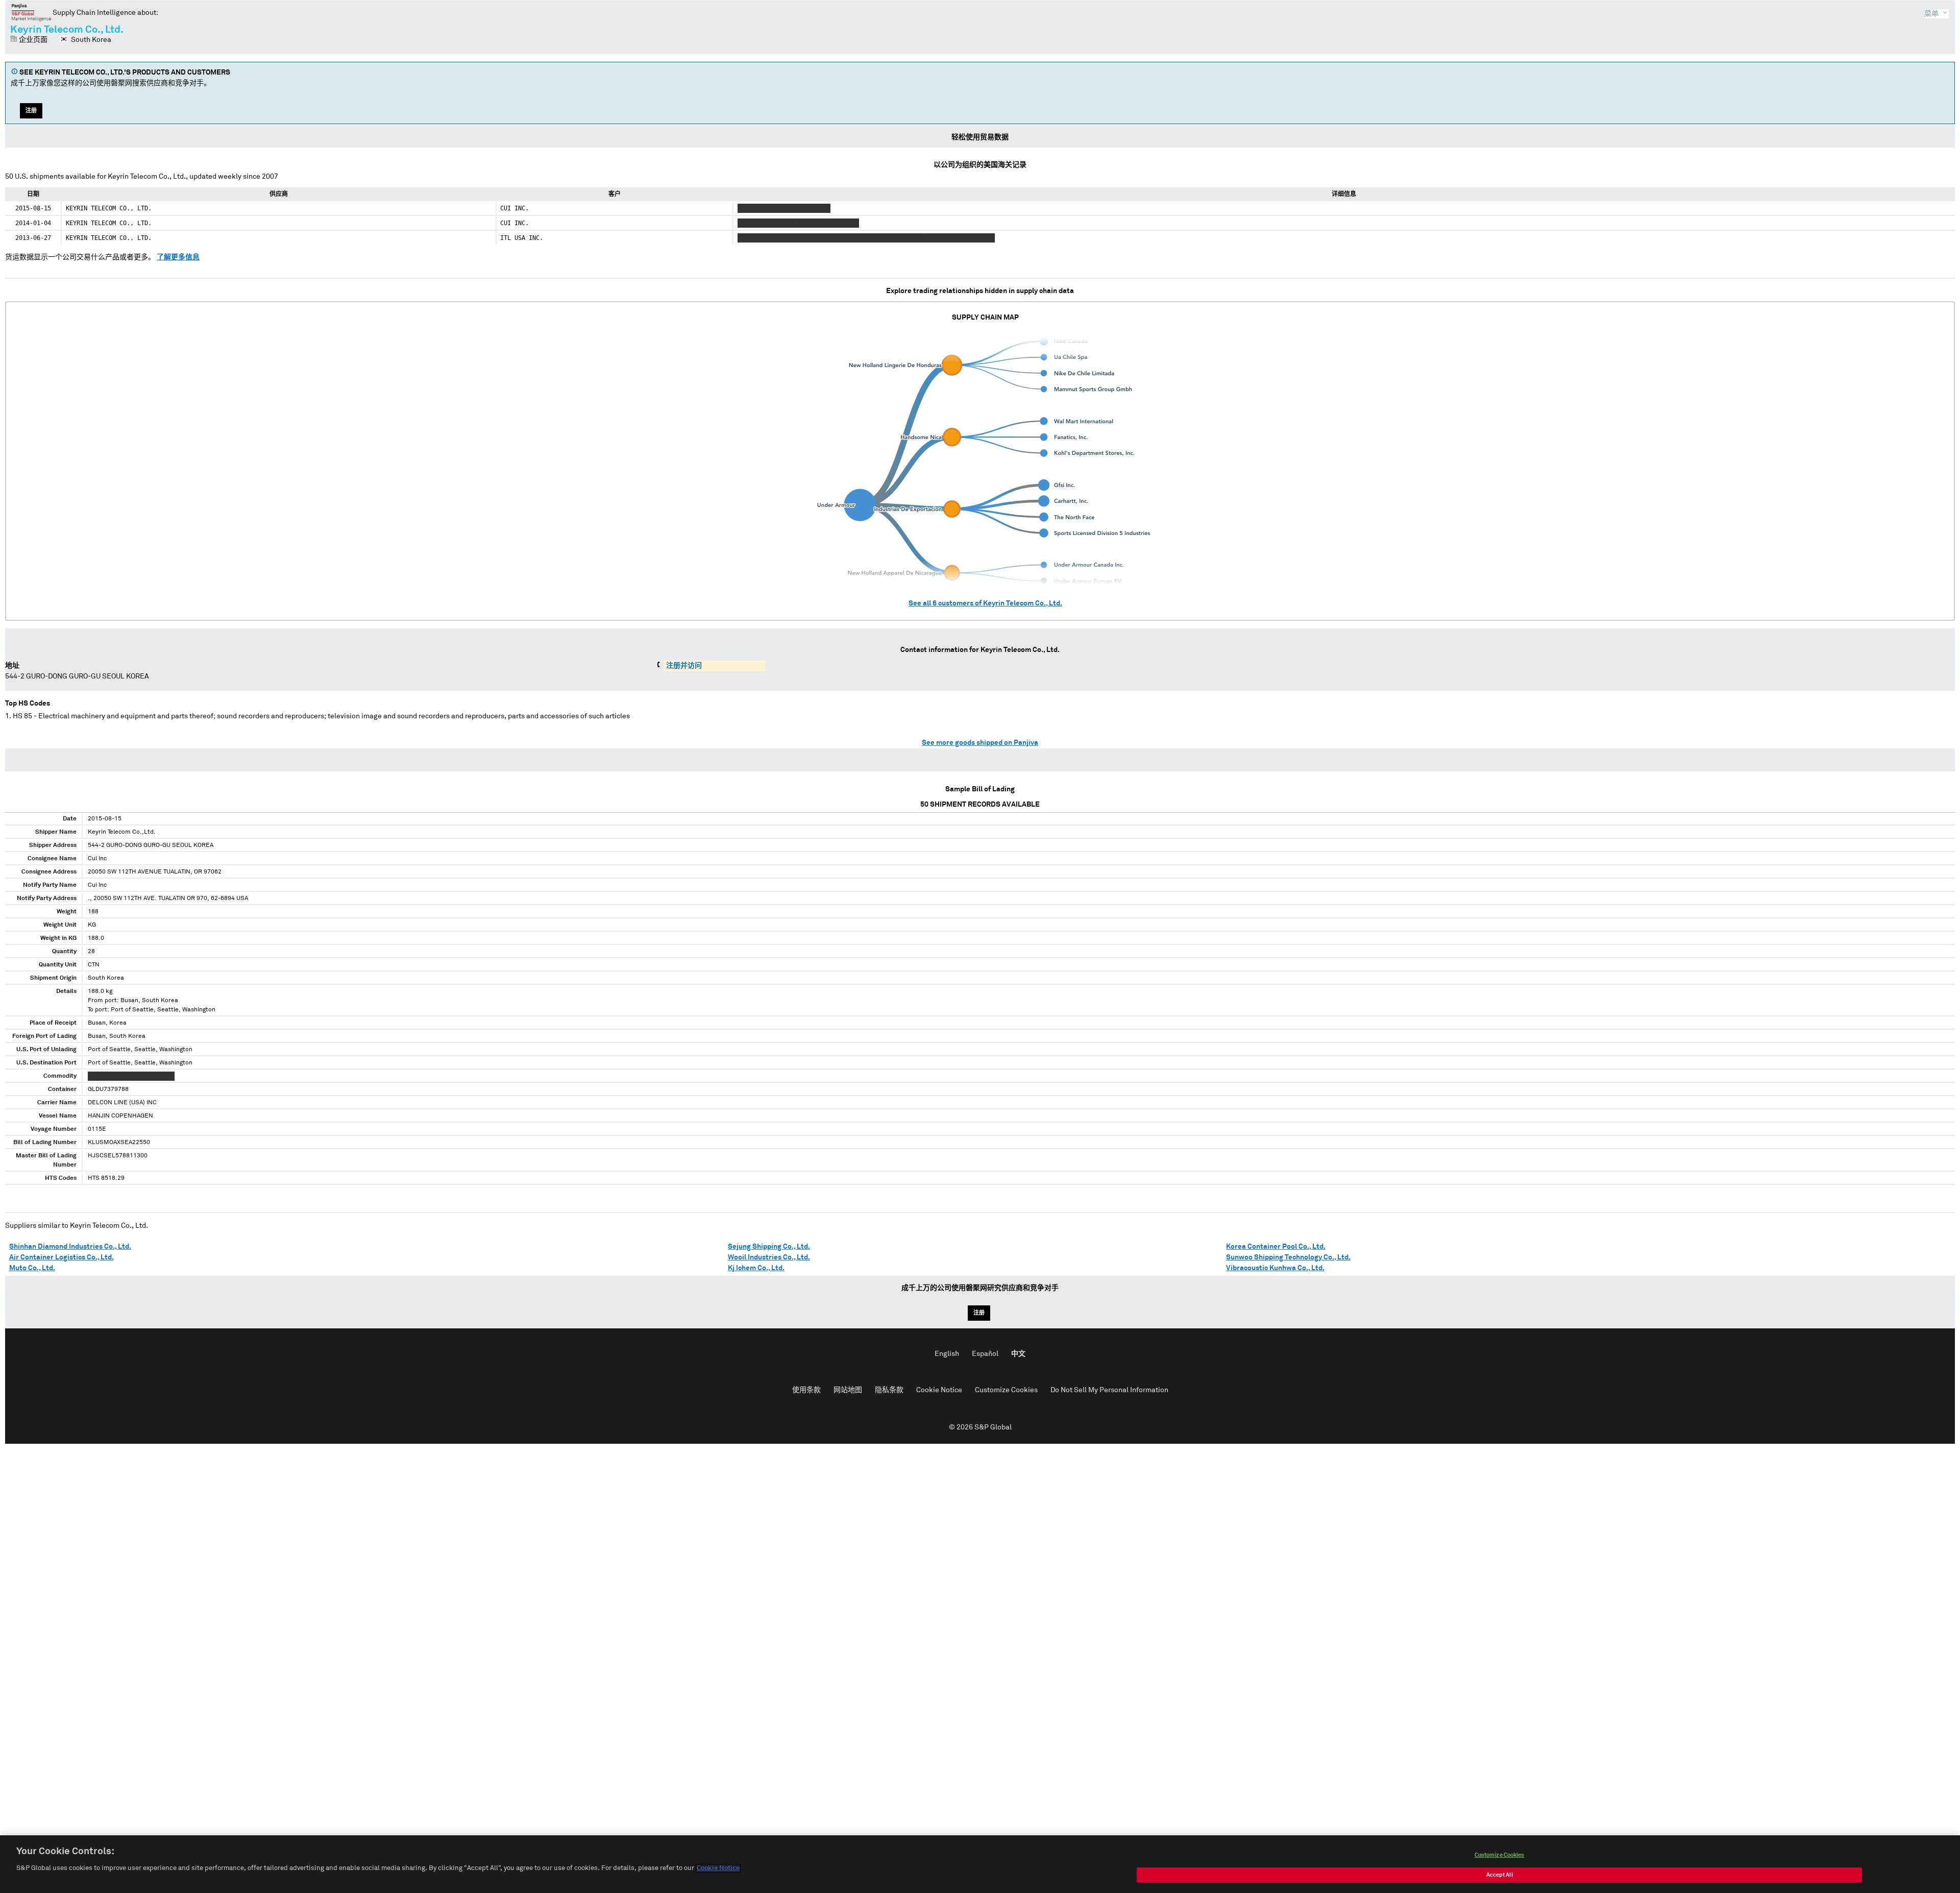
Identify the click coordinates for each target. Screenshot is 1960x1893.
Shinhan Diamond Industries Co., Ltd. (70, 1247)
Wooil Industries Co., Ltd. (769, 1257)
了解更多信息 (178, 257)
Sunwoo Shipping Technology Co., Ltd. (1288, 1257)
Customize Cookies (1006, 1390)
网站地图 (848, 1390)
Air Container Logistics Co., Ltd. (62, 1257)
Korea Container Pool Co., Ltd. (1276, 1247)
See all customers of (985, 603)
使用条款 (806, 1390)
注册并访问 (684, 666)
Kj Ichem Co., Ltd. (756, 1268)
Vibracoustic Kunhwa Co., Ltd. (1275, 1268)
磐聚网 (31, 12)
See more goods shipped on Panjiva (980, 743)
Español (985, 1354)
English (947, 1354)
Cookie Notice (939, 1390)
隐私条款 (889, 1390)
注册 (31, 111)
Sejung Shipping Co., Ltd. (769, 1247)
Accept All (1500, 1875)
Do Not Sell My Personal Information (1109, 1390)
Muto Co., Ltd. (32, 1268)
